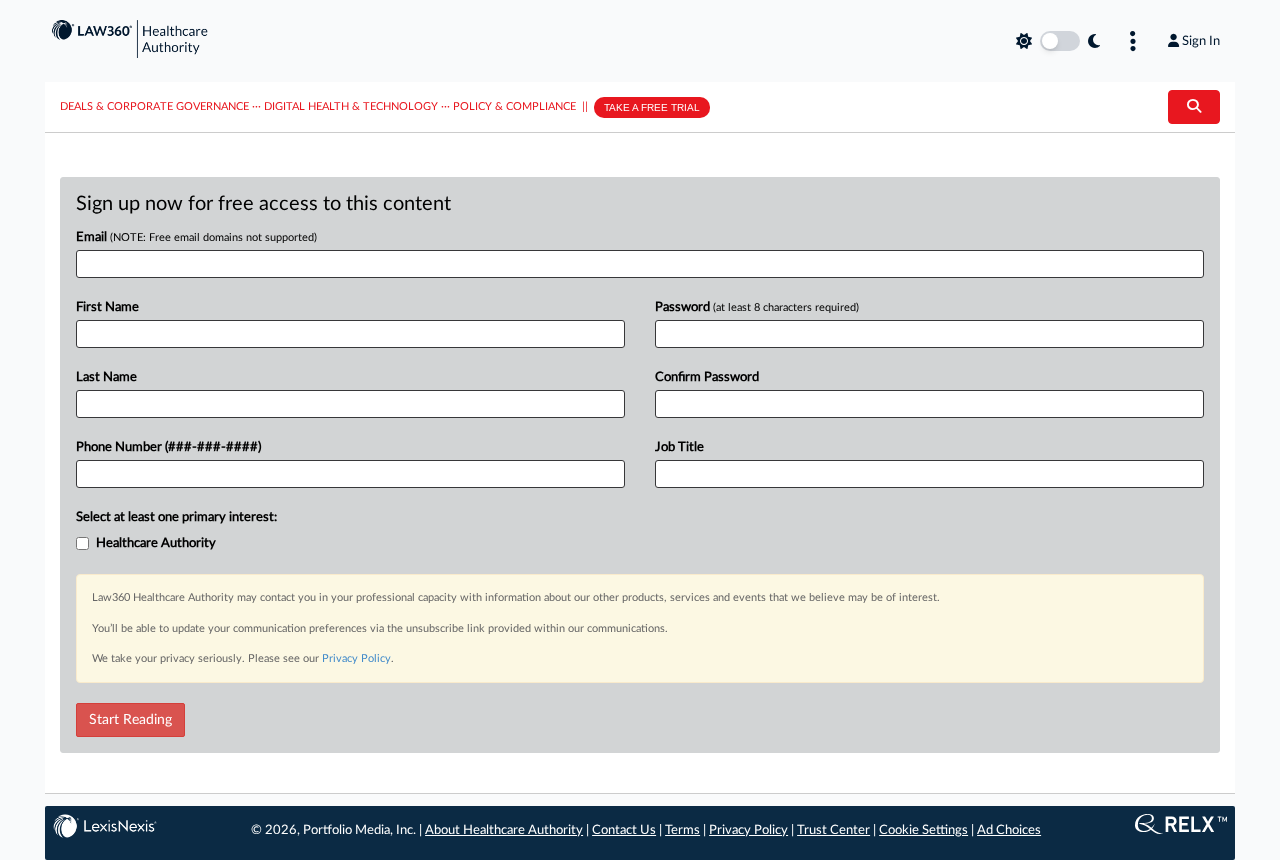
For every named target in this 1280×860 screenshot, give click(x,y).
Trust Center (833, 830)
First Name (107, 307)
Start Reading (130, 720)
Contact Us (624, 830)
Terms (682, 830)
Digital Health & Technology (351, 106)
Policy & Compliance (514, 106)
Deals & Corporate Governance (154, 106)
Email (196, 237)
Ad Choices (1009, 830)
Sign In (1201, 41)
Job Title (679, 447)
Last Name (106, 377)
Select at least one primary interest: (176, 517)
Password (757, 307)
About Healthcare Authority (504, 830)
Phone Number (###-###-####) (168, 447)
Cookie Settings (923, 830)
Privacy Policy (356, 658)
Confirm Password (707, 377)
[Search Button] (1194, 107)
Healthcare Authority (156, 543)
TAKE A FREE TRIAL (652, 107)
